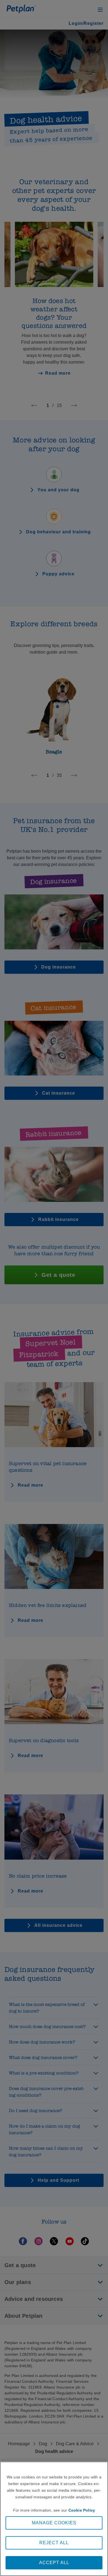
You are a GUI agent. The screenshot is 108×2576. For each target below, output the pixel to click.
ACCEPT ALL (54, 2563)
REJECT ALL (54, 2543)
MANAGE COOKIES (54, 2523)
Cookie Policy (82, 2510)
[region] (54, 2519)
